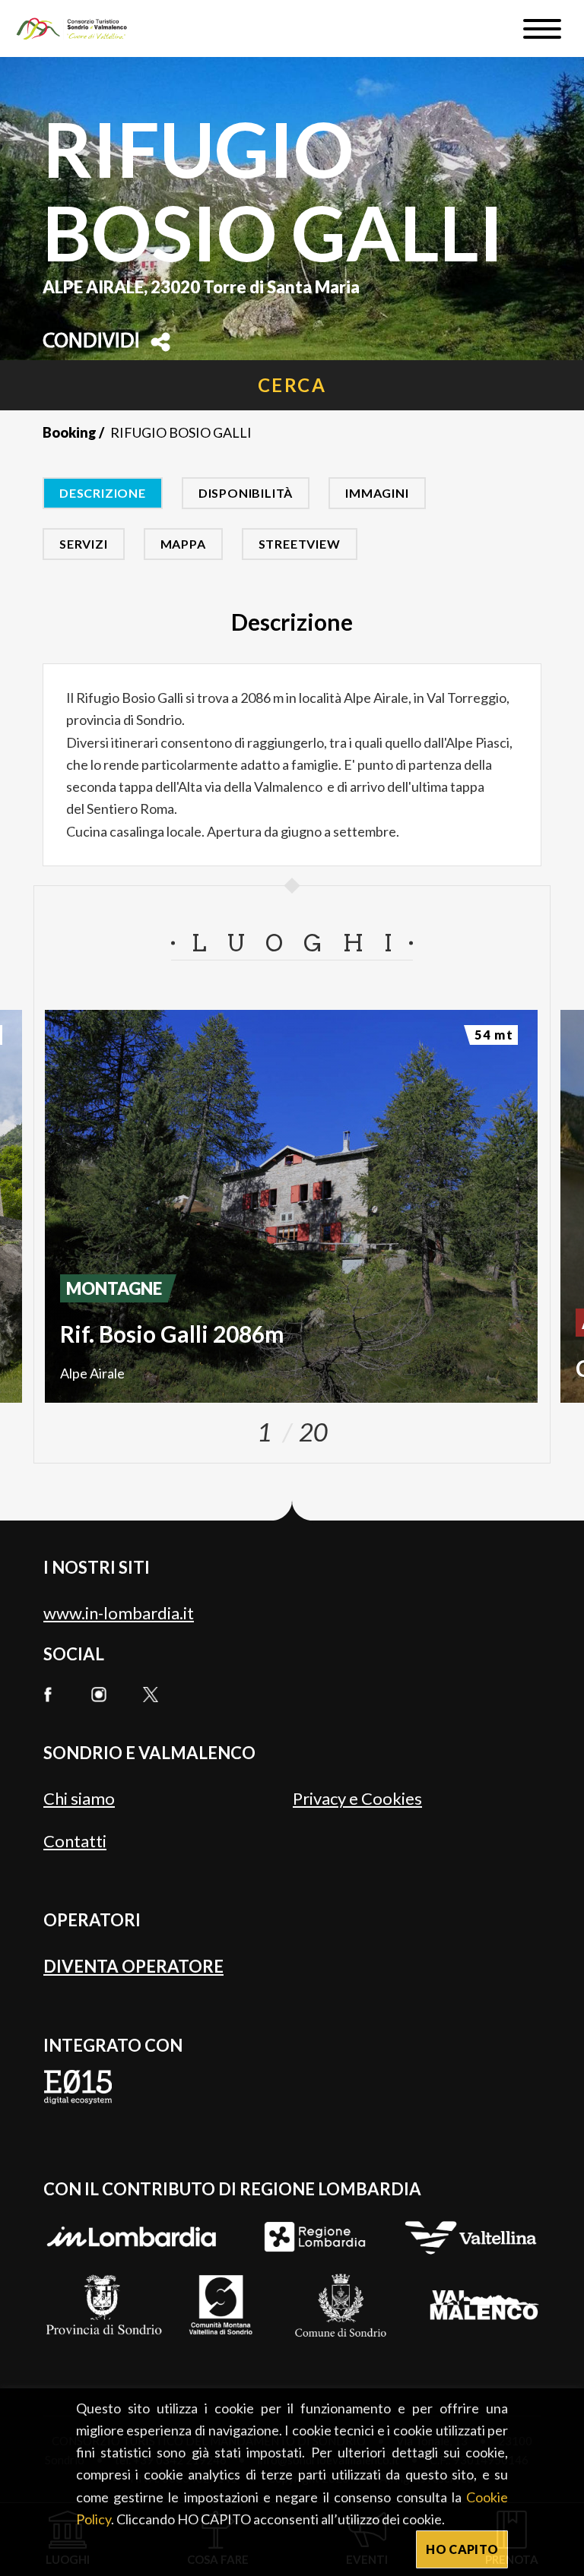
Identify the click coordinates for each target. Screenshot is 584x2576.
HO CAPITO (462, 2549)
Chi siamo (79, 1798)
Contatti (75, 1841)
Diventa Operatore (133, 1966)
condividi (91, 342)
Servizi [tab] (84, 544)
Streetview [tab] (300, 544)
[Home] (79, 28)
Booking (70, 432)
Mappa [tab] (183, 544)
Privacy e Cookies (357, 1798)
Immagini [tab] (377, 493)
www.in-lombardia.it (119, 1613)
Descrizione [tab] (103, 493)
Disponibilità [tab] (246, 493)
